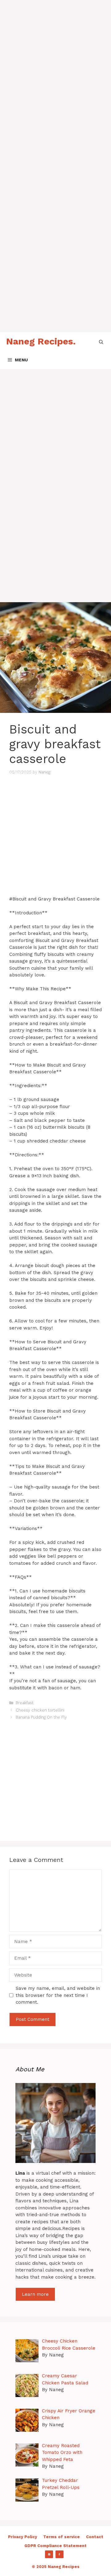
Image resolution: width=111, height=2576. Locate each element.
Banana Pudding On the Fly (41, 1717)
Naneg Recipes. (41, 341)
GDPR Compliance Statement (55, 2546)
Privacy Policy (23, 2537)
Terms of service (62, 2537)
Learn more (35, 2294)
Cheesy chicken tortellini (40, 1710)
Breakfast (25, 1703)
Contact (95, 2537)
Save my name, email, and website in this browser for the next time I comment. (58, 1995)
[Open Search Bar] (101, 341)
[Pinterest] (49, 2554)
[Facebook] (60, 2554)
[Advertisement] (55, 55)
